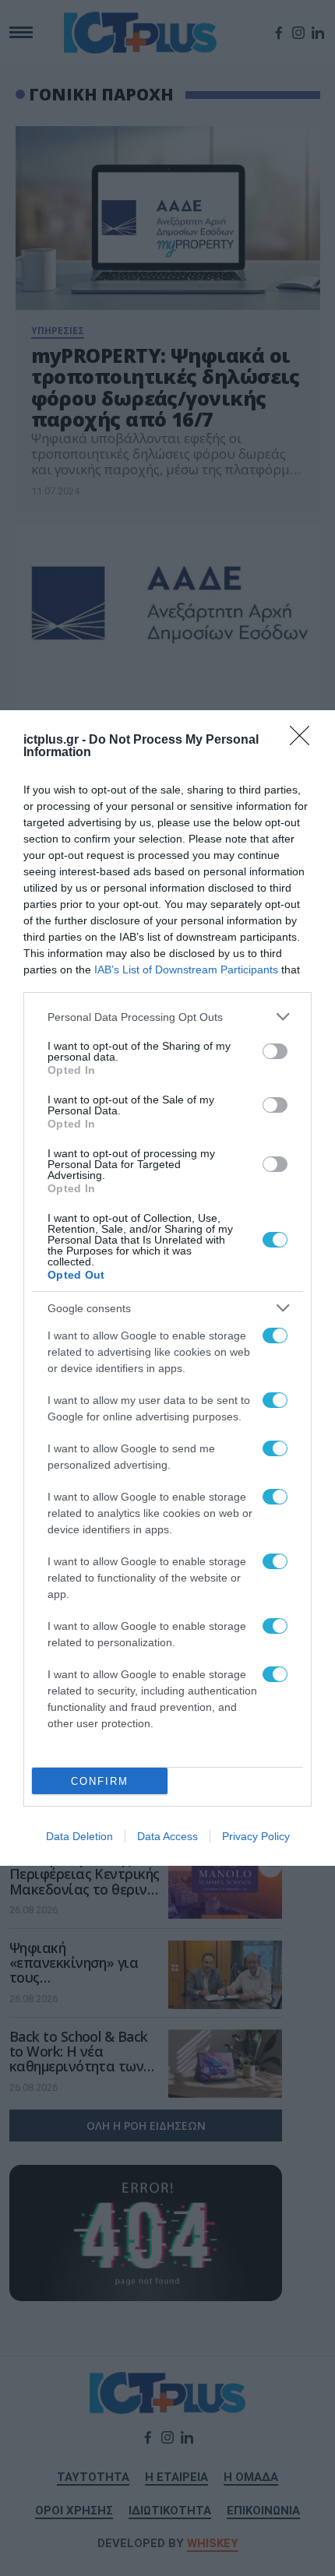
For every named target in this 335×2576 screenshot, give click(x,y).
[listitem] (167, 1017)
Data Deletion (79, 1836)
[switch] (275, 1051)
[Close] (305, 741)
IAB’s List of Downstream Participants (186, 970)
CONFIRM (100, 1781)
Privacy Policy (256, 1836)
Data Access (167, 1836)
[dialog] (167, 1288)
